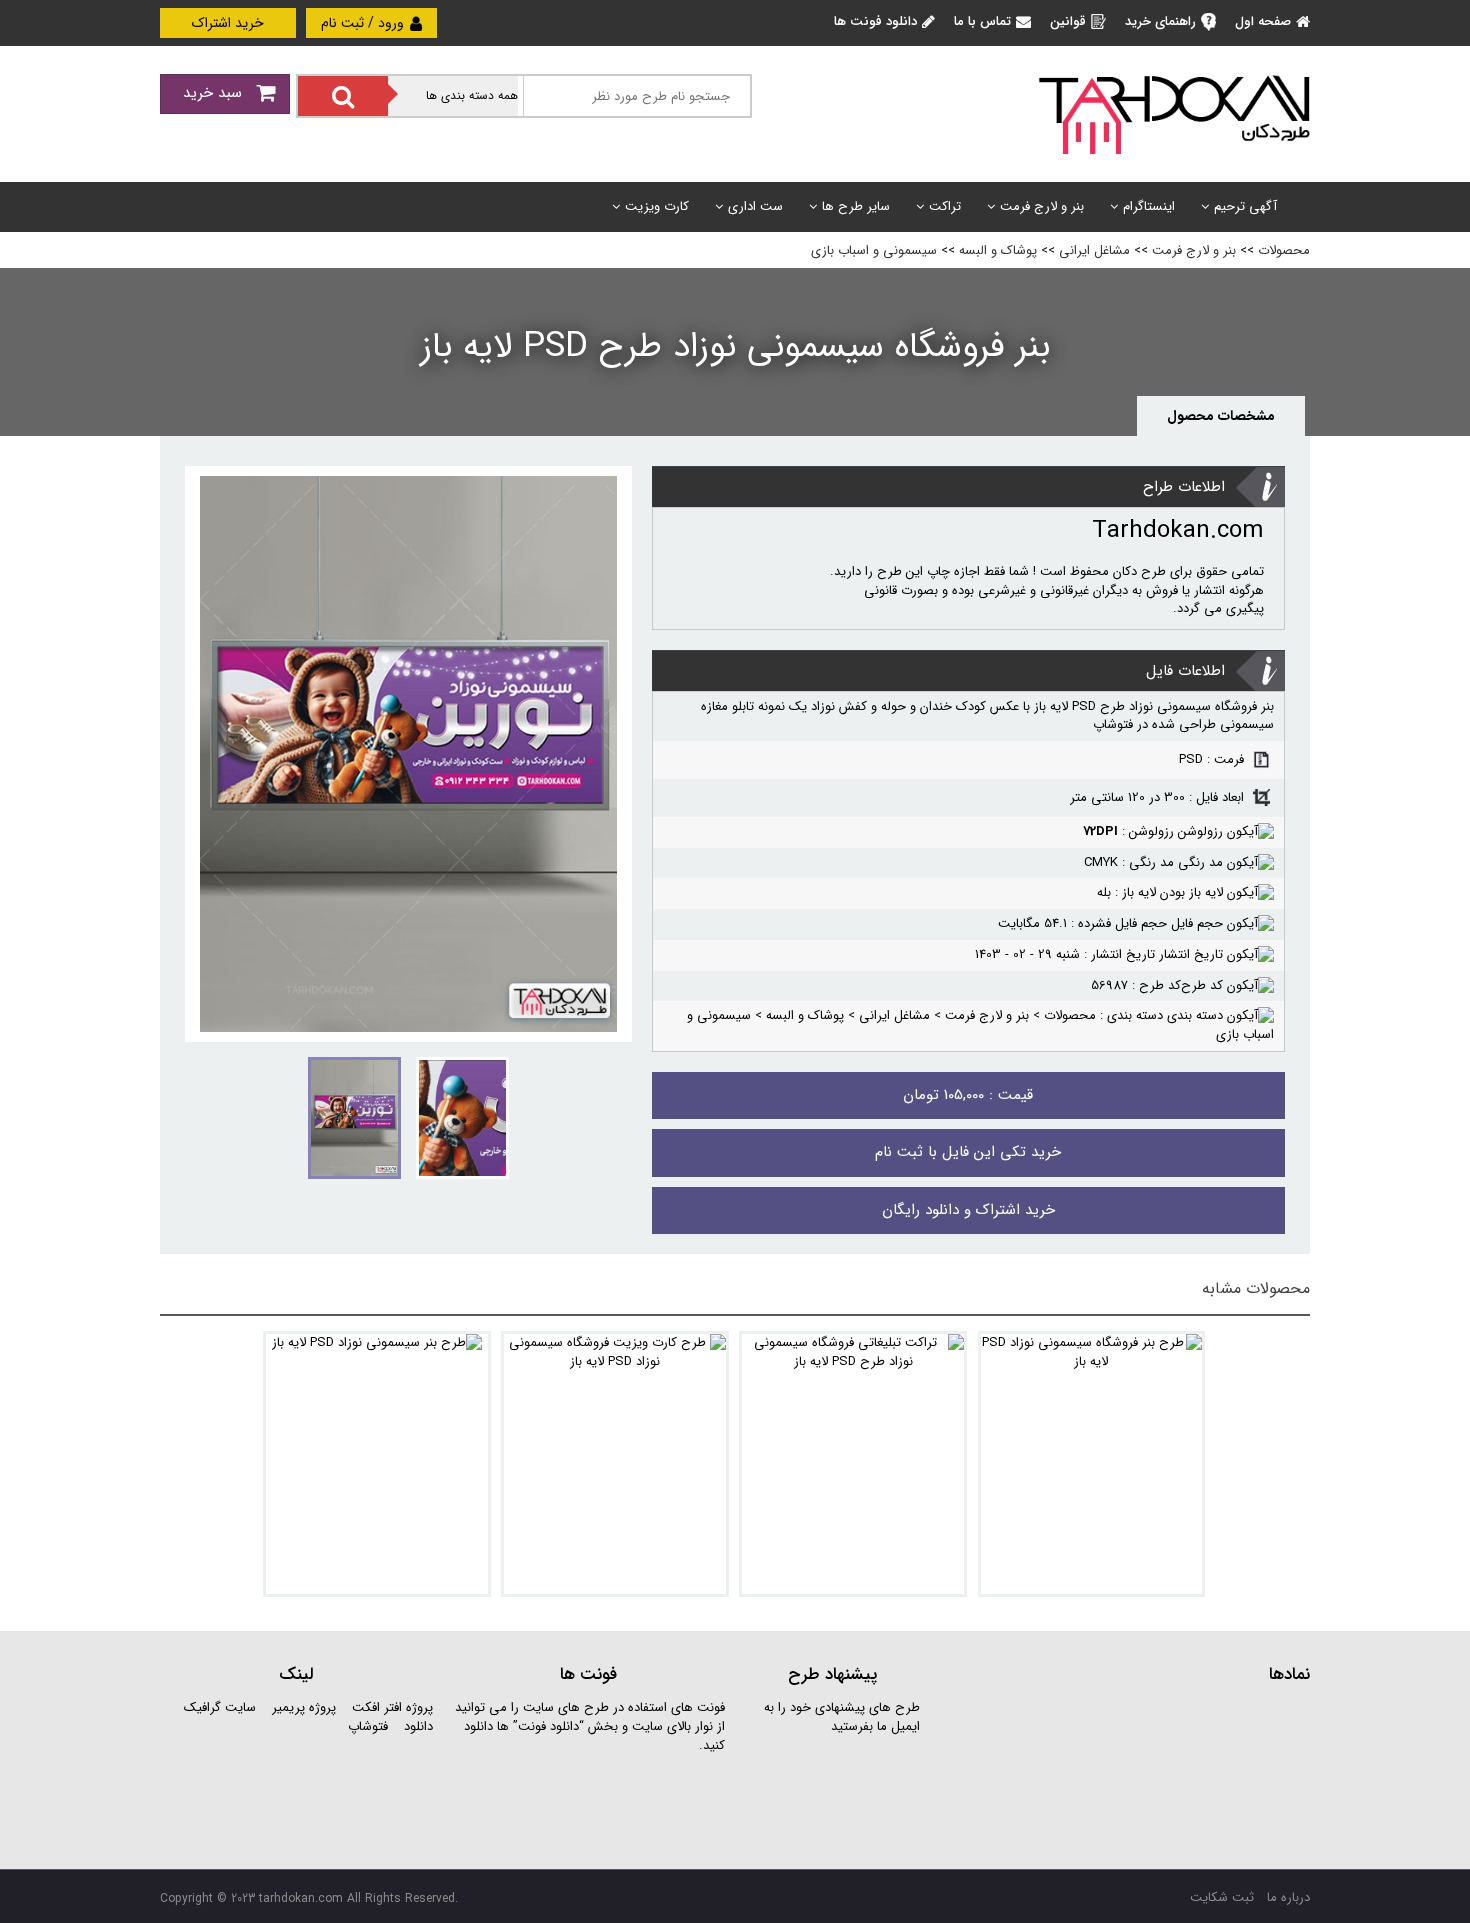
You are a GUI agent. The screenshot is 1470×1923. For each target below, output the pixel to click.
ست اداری (755, 206)
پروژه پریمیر (302, 1707)
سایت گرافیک (220, 1707)
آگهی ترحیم (1245, 206)
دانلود (418, 1726)
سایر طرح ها (856, 206)
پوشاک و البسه (998, 250)
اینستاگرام (1149, 206)
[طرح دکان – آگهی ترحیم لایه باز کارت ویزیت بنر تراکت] (1174, 113)
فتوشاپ (368, 1726)
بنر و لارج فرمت (1042, 206)
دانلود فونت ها (875, 21)
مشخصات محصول (1221, 416)
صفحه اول (1263, 21)
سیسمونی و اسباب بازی (874, 250)
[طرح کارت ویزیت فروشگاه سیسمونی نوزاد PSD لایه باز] (615, 1464)
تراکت (945, 206)
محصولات (1284, 250)
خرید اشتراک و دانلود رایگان (968, 1210)
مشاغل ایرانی (1094, 250)
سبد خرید (215, 93)
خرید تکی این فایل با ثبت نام (968, 1152)
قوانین (1068, 21)
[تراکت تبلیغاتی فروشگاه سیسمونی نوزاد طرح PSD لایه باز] (853, 1464)
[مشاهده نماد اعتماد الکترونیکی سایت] (1160, 1773)
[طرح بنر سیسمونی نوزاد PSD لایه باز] (377, 1464)
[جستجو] (343, 96)
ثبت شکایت (1222, 1897)
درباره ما (1288, 1897)
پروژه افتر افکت (392, 1707)
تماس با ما (982, 21)
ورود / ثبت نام (364, 23)
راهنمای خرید (1160, 21)
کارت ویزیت (657, 206)
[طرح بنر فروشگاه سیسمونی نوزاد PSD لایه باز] (1092, 1464)
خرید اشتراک (228, 23)
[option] (408, 754)
